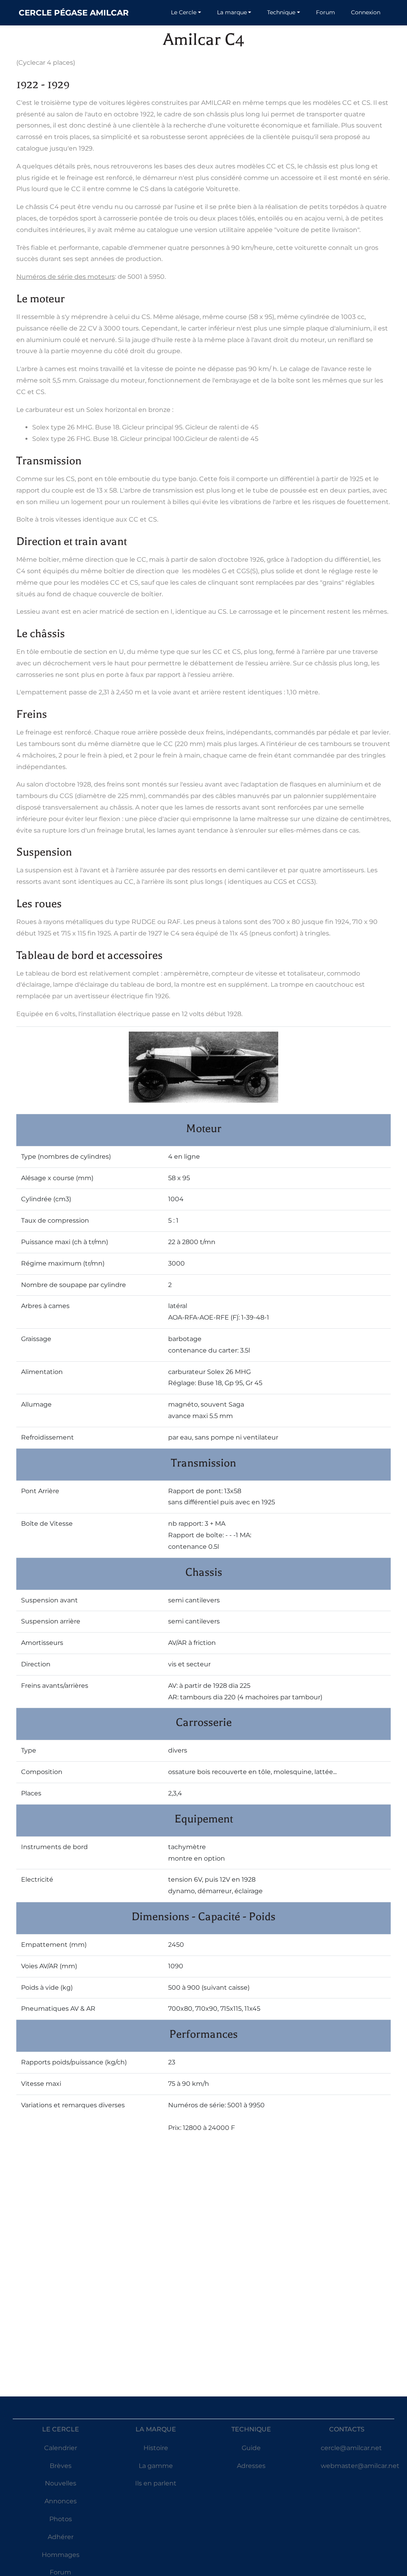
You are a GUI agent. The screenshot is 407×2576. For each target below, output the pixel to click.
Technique (281, 12)
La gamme (156, 2466)
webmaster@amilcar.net (360, 2466)
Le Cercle (184, 12)
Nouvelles (61, 2483)
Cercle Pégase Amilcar (74, 13)
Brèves (61, 2466)
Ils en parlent (156, 2483)
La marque (232, 12)
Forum (326, 12)
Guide (251, 2448)
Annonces (61, 2501)
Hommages (61, 2555)
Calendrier (61, 2448)
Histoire (156, 2448)
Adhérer (61, 2537)
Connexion (366, 12)
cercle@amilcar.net (351, 2448)
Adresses (251, 2466)
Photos (61, 2519)
